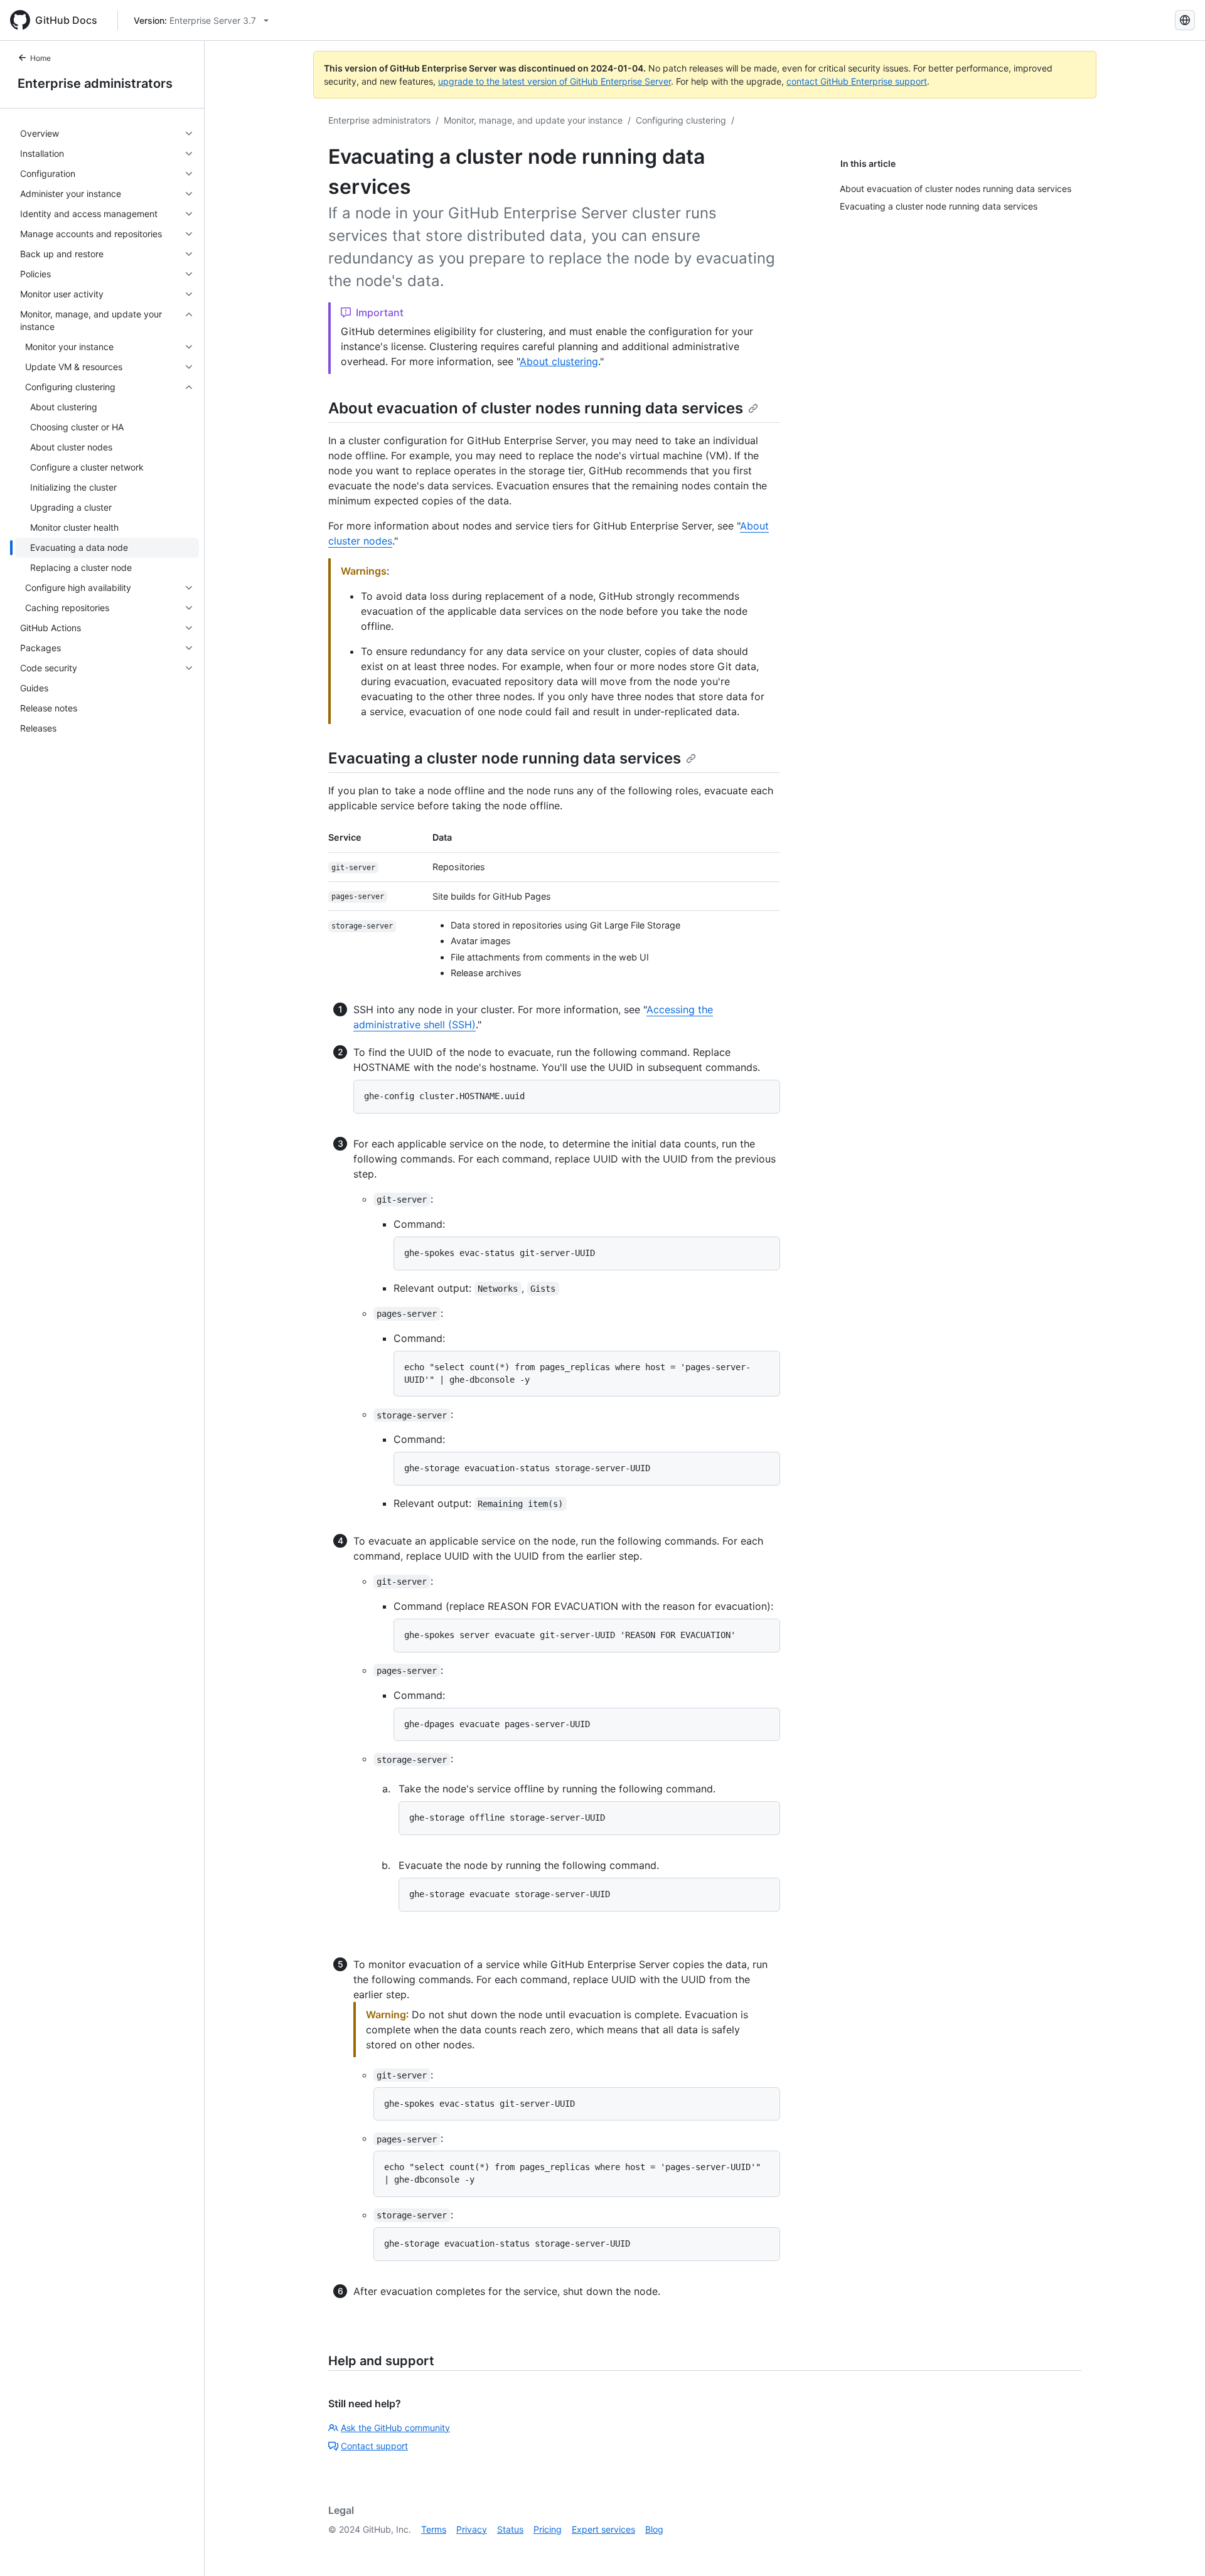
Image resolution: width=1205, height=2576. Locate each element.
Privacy (472, 2529)
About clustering (559, 361)
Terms (434, 2529)
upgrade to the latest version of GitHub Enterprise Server (554, 81)
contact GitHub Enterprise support (857, 81)
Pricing (548, 2529)
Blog (654, 2529)
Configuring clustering (681, 120)
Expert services (603, 2529)
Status (510, 2529)
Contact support (374, 2446)
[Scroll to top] (1177, 2548)
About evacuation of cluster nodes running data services (536, 408)
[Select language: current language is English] (1185, 20)
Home (40, 58)
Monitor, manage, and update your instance (533, 120)
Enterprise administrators (95, 83)
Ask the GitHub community (395, 2428)
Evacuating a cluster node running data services (505, 758)
